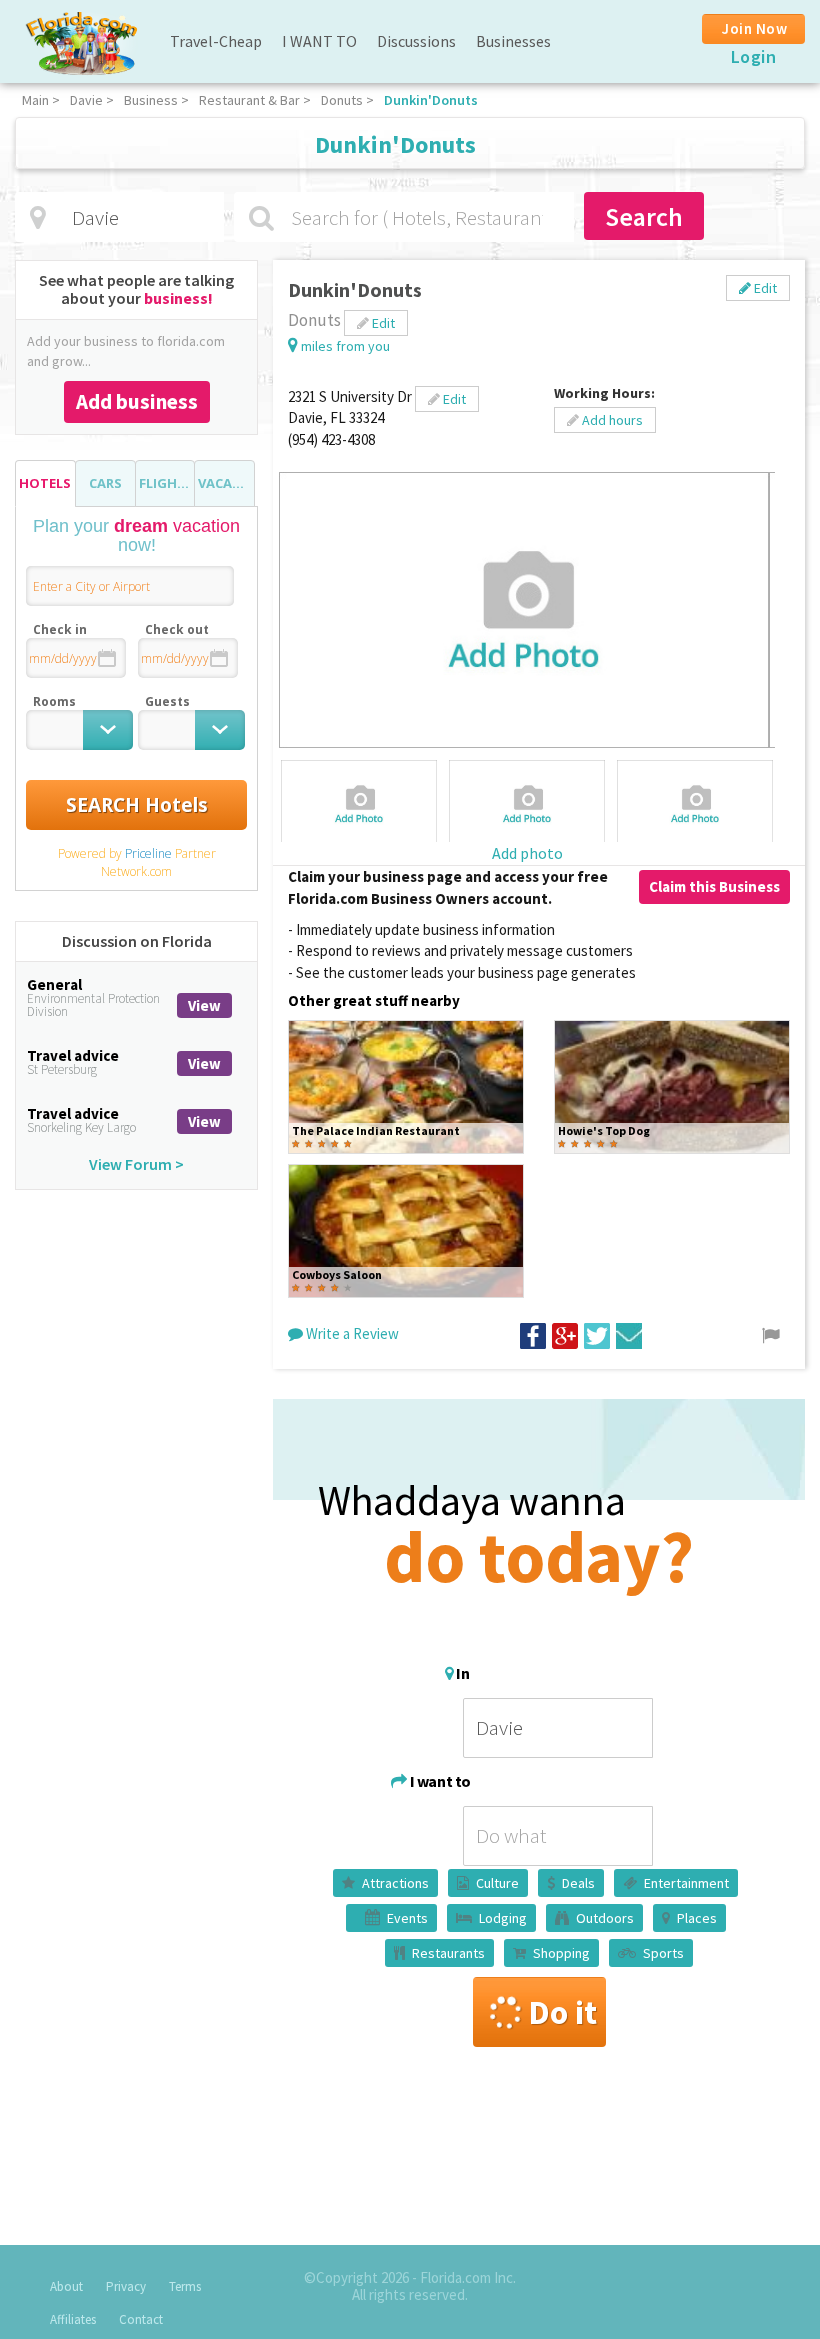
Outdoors (605, 1918)
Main (35, 100)
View (204, 1005)
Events (407, 1918)
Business (151, 100)
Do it (562, 2012)
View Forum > (136, 1164)
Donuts (342, 100)
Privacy (126, 2286)
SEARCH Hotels (137, 805)
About (66, 2286)
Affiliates (73, 2319)
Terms (185, 2286)
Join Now (754, 28)
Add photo (527, 853)
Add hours (611, 420)
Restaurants (448, 1953)
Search (644, 216)
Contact (141, 2319)
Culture (497, 1883)
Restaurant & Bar (249, 100)
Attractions (395, 1883)
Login (754, 56)
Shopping (561, 1953)
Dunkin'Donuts (431, 100)
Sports (663, 1953)
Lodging (503, 1918)
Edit (764, 288)
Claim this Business (714, 886)
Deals (578, 1883)
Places (697, 1918)
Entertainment (686, 1883)
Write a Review (351, 1333)
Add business (137, 401)
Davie (86, 100)
